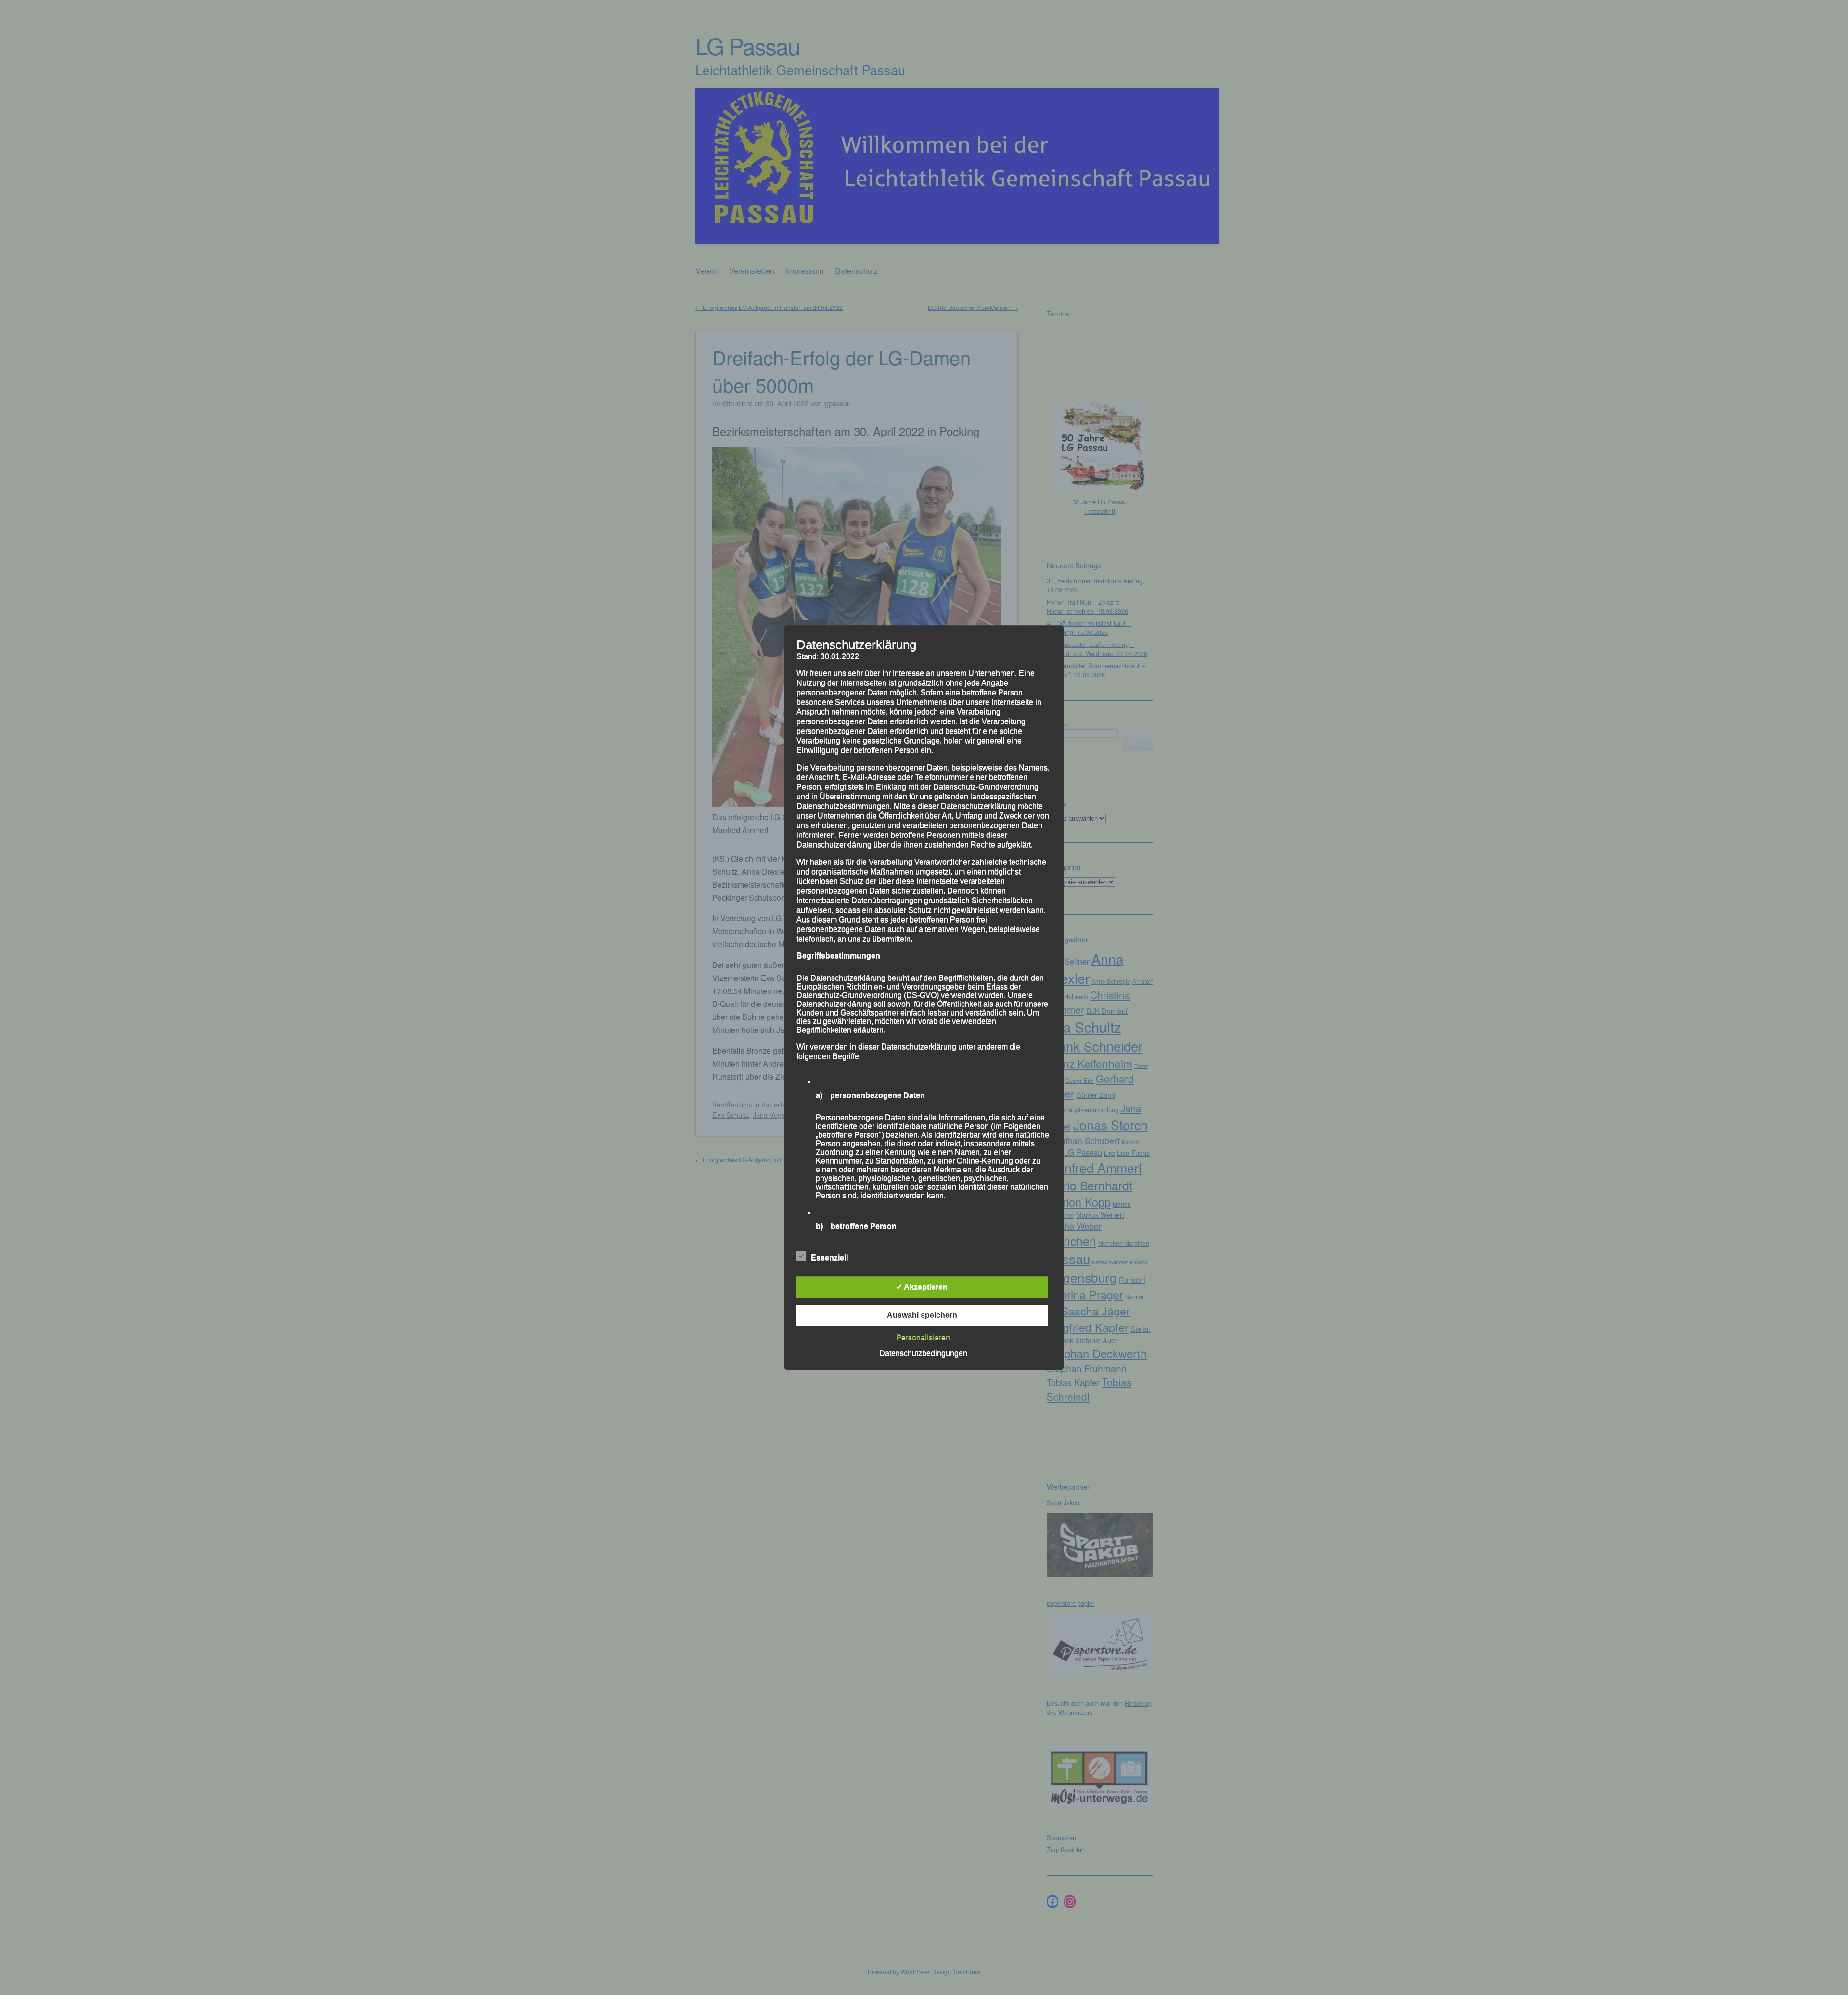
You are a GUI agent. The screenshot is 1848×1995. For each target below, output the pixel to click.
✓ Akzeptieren (922, 1287)
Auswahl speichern (922, 1315)
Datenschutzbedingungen (923, 1353)
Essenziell (829, 1257)
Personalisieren (923, 1337)
